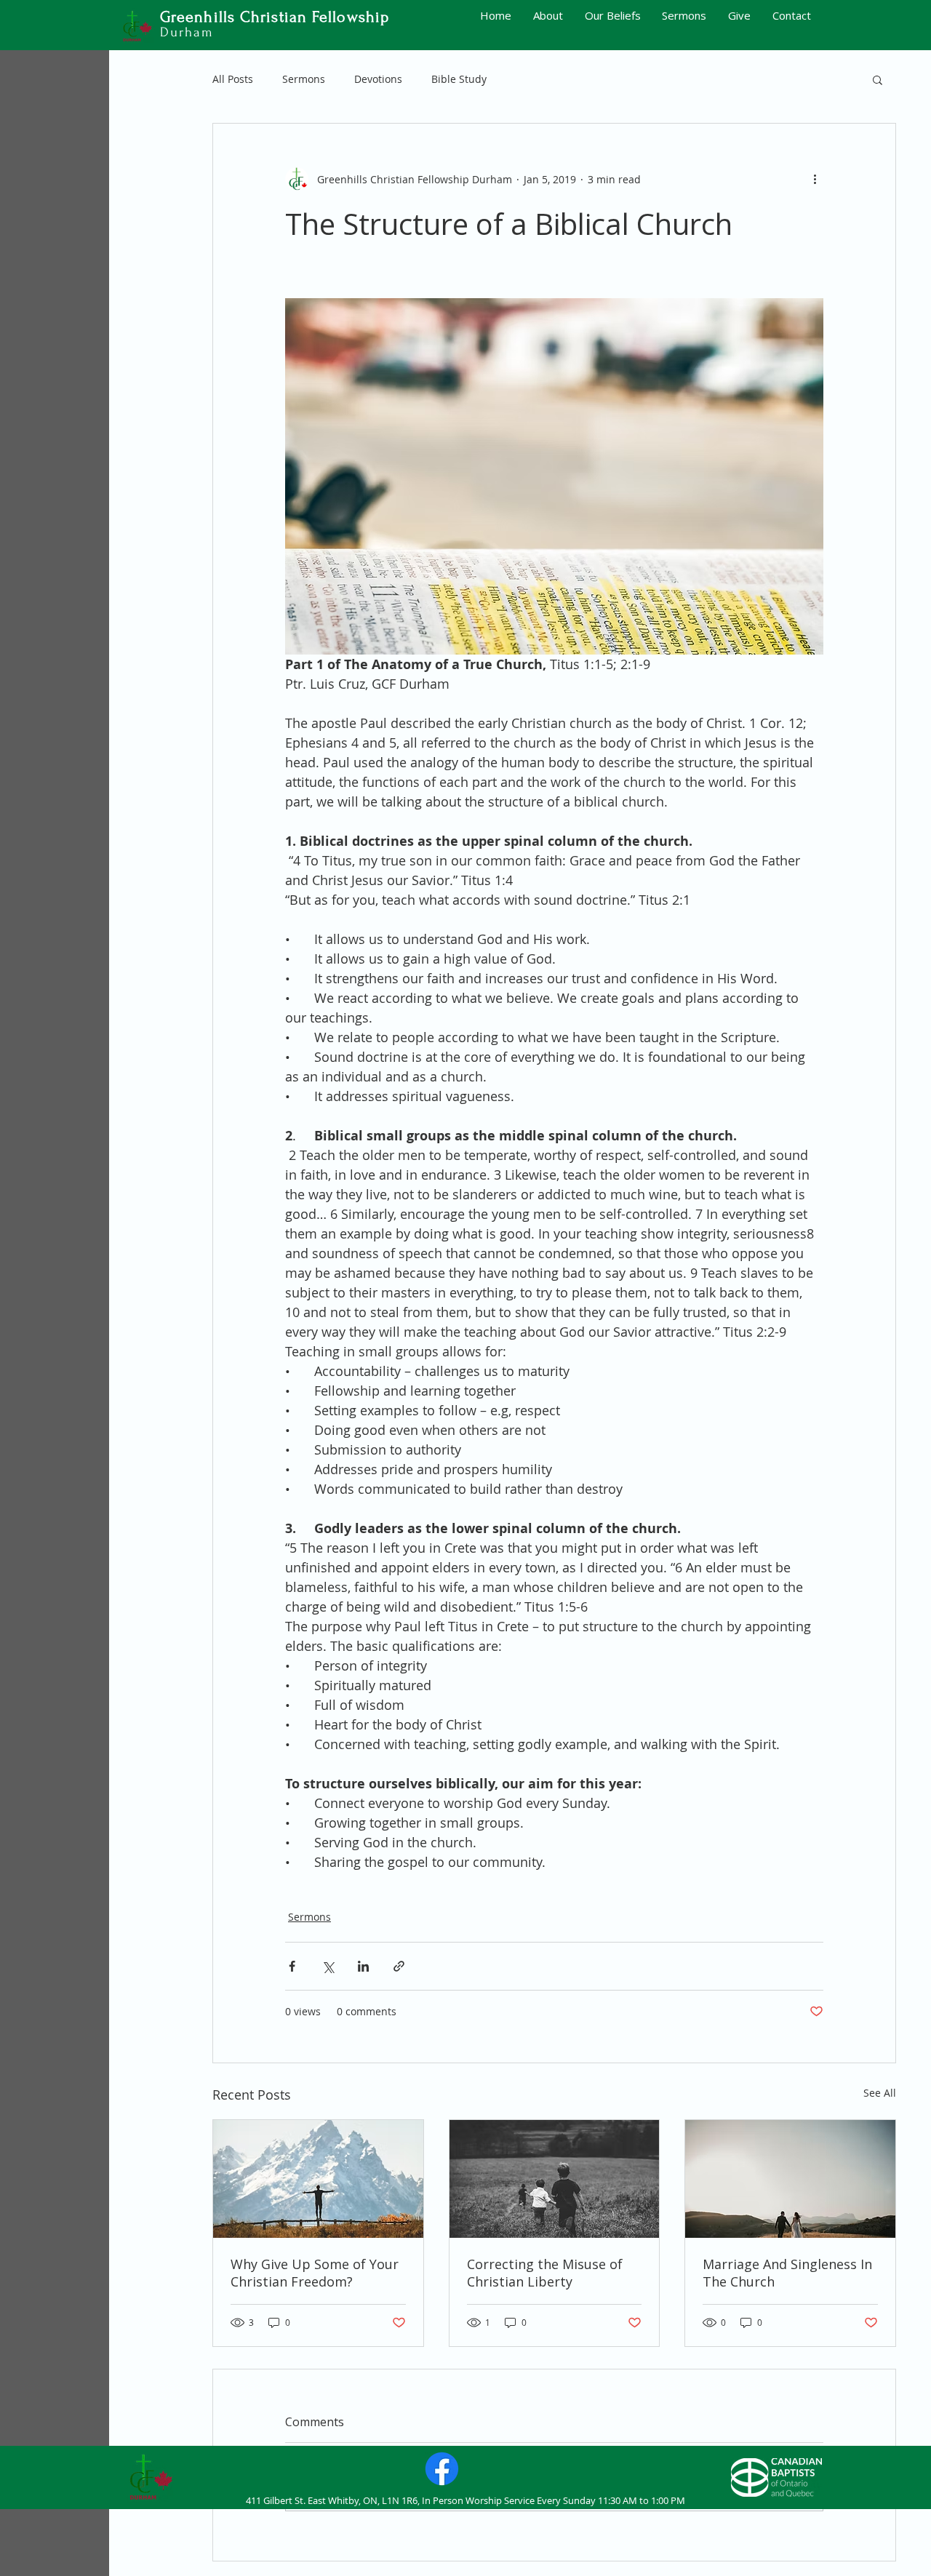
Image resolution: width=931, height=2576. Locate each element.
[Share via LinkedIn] (363, 1966)
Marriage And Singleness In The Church (787, 2273)
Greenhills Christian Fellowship (275, 17)
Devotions (378, 79)
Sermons (304, 79)
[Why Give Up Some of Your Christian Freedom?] (318, 2179)
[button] (878, 79)
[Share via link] (399, 1966)
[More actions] (815, 179)
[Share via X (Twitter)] (328, 1966)
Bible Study (459, 79)
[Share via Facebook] (292, 1966)
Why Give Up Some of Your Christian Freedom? (315, 2273)
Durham (187, 32)
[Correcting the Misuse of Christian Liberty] (555, 2179)
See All (880, 2093)
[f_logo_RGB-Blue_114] (442, 2469)
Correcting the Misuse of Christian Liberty (545, 2273)
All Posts (233, 79)
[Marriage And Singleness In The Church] (790, 2179)
